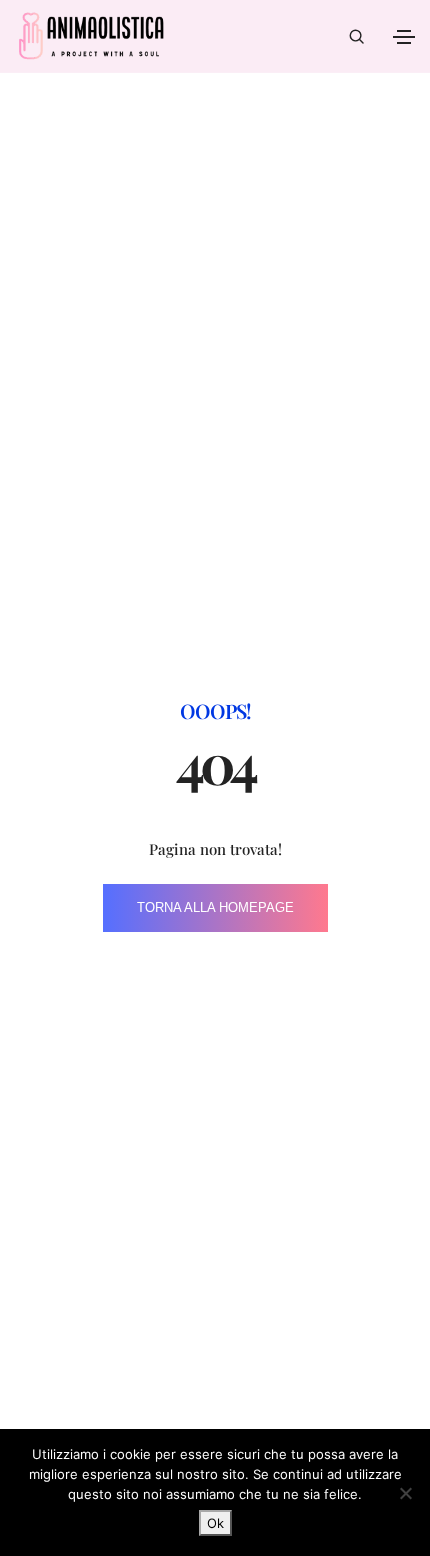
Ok (215, 1523)
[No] (405, 1493)
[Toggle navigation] (404, 37)
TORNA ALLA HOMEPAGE (215, 907)
